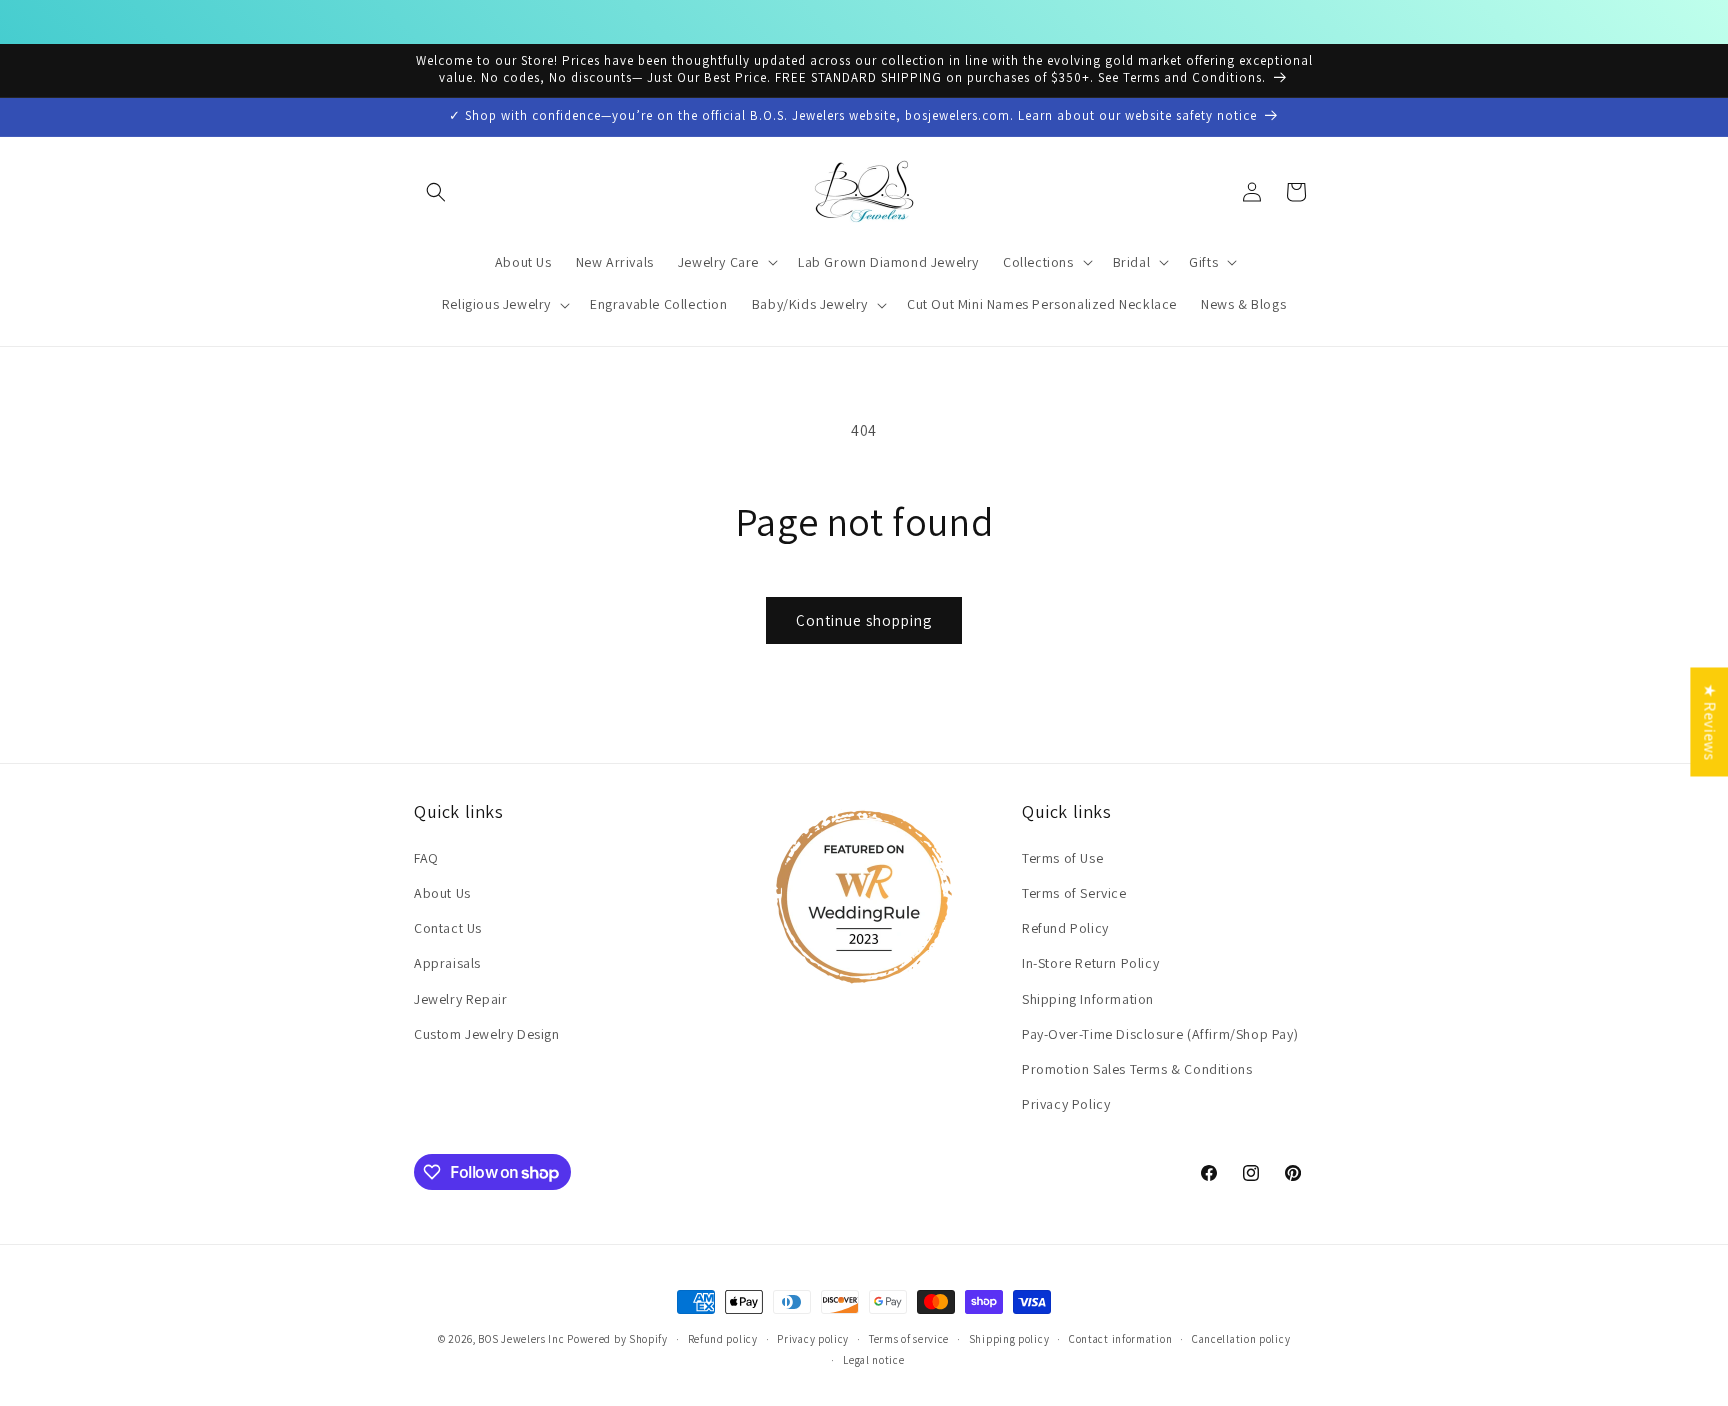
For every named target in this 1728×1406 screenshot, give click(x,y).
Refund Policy (1065, 928)
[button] (436, 192)
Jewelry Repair (460, 998)
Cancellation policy (1241, 1339)
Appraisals (447, 963)
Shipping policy (1009, 1339)
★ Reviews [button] (1709, 721)
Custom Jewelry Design (487, 1034)
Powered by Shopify (617, 1339)
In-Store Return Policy (1090, 963)
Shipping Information (1088, 998)
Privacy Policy (1066, 1104)
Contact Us (448, 928)
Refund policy (723, 1339)
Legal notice (873, 1359)
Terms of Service (1074, 893)
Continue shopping (864, 620)
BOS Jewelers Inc (521, 1339)
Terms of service (909, 1339)
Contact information (1120, 1339)
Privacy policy (813, 1339)
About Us (442, 893)
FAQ (426, 858)
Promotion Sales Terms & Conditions (1137, 1069)
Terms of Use (1062, 858)
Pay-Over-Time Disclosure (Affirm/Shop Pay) (1160, 1034)
